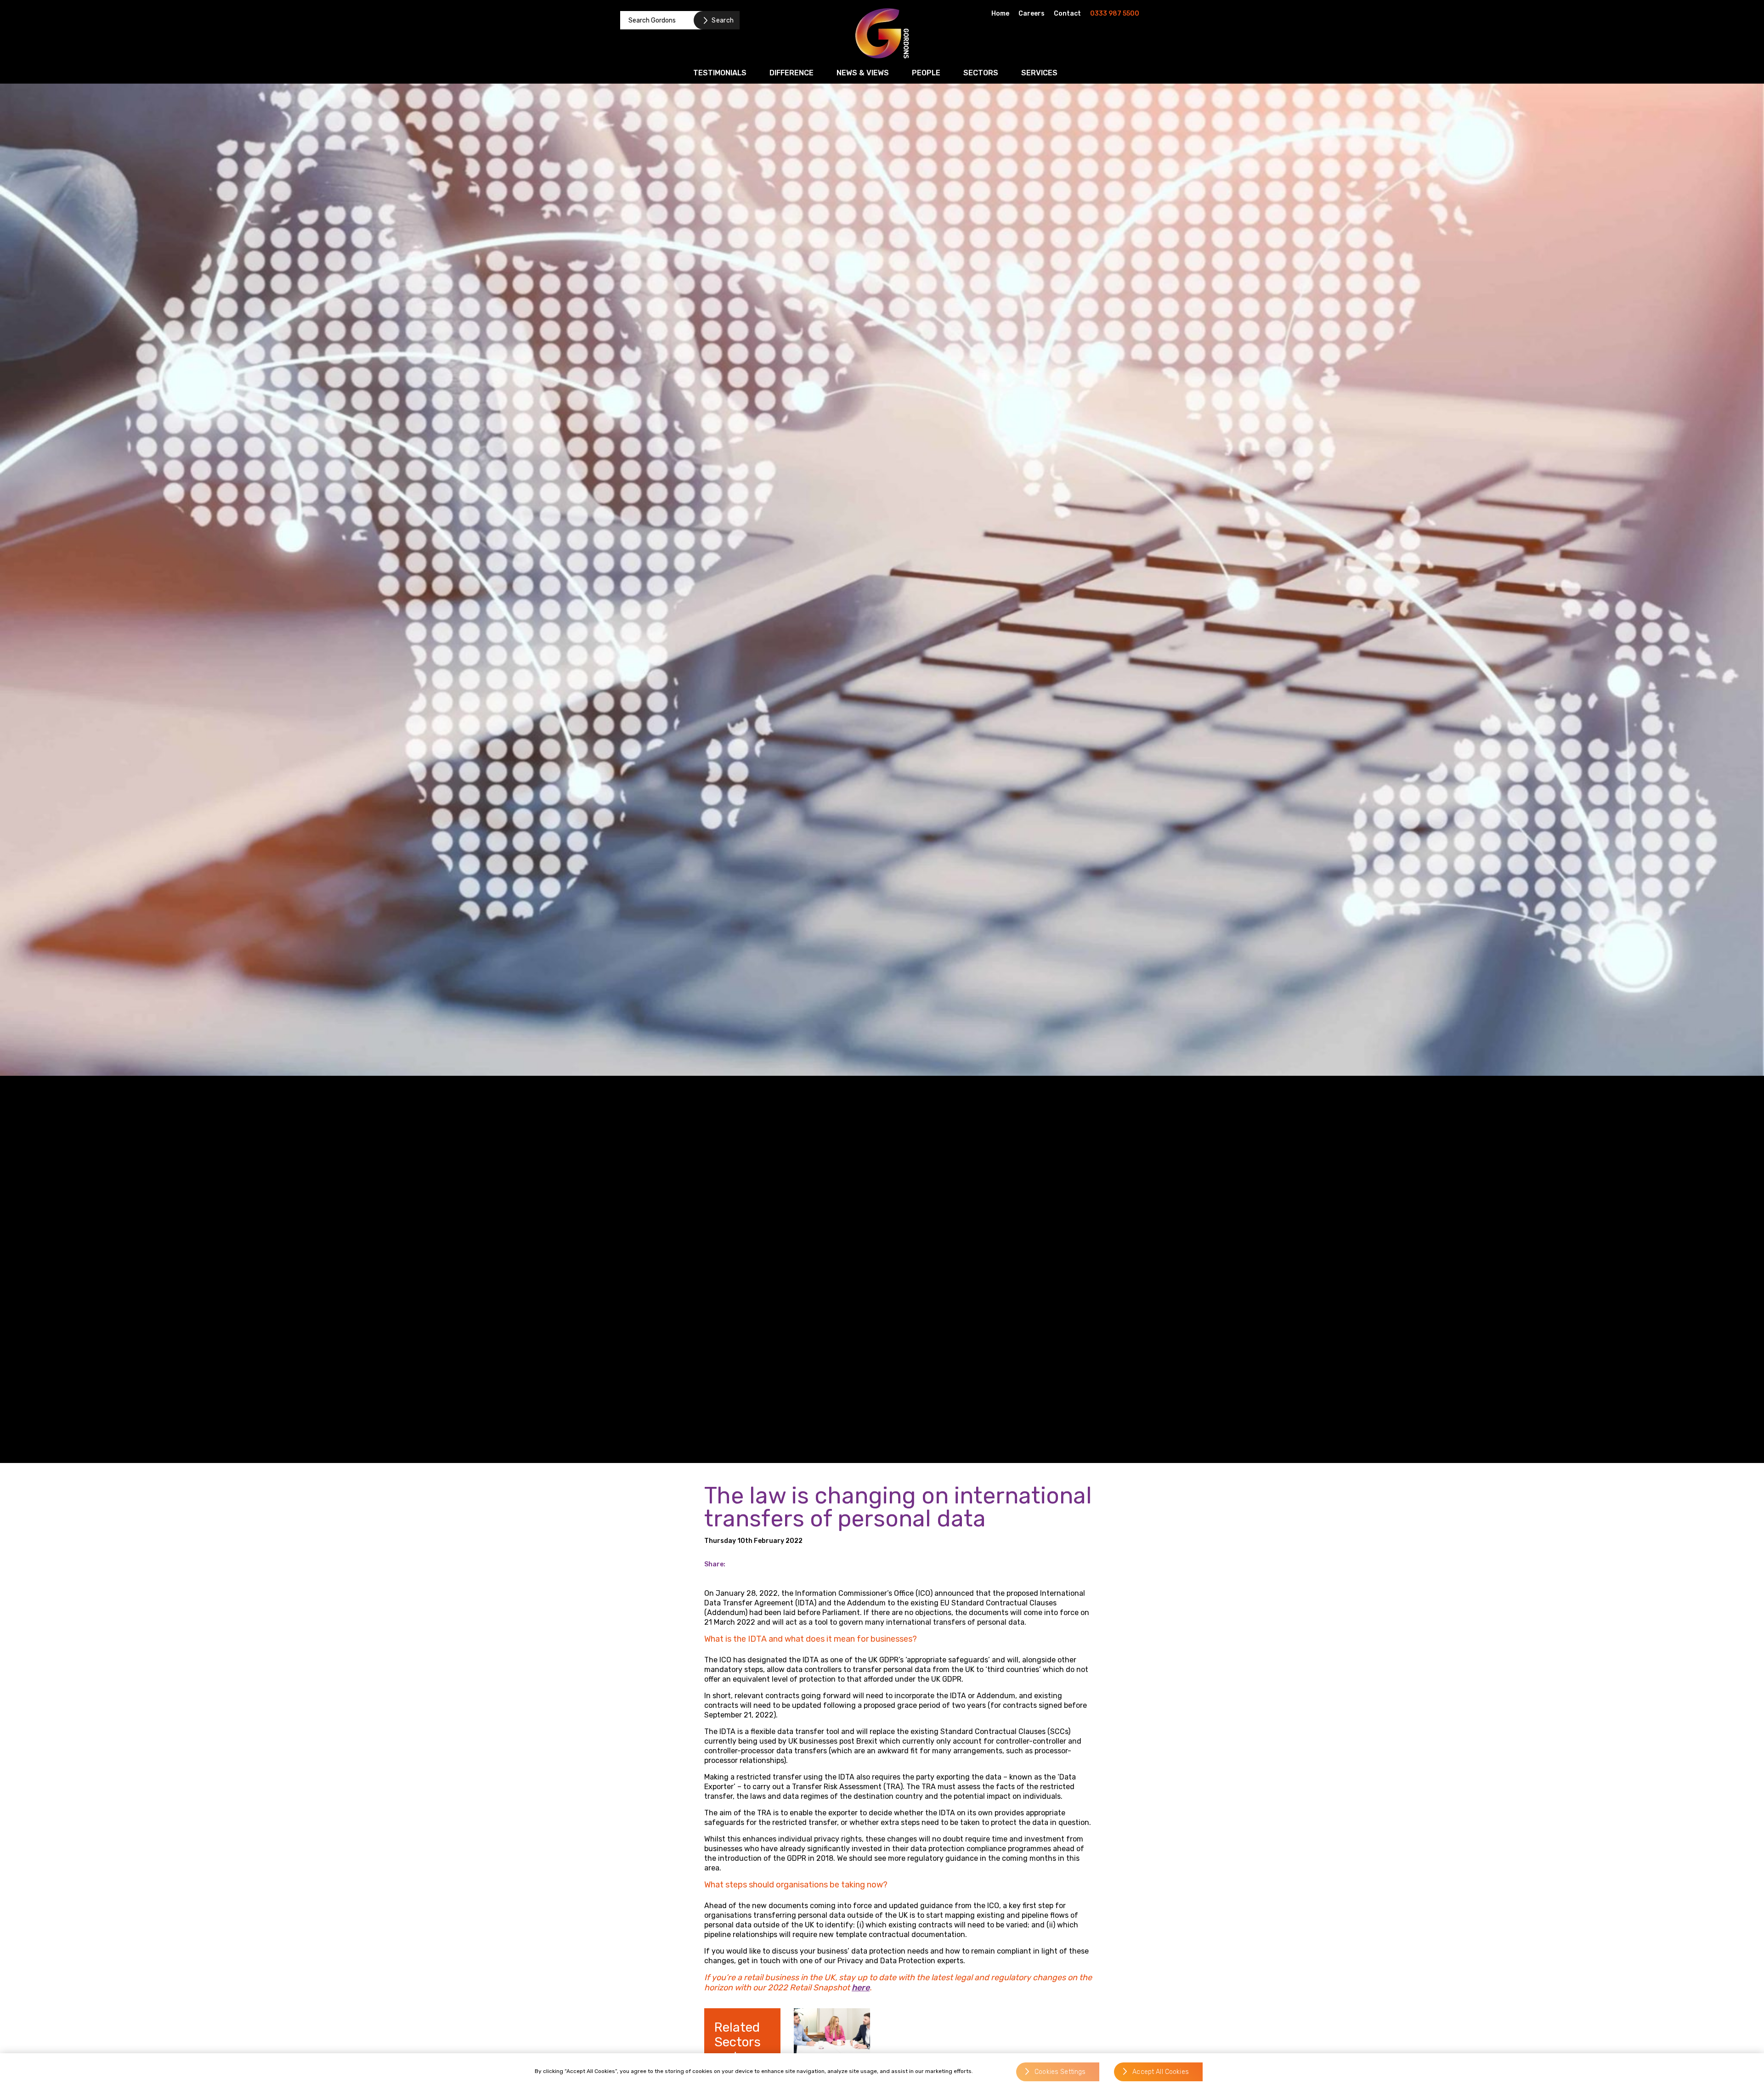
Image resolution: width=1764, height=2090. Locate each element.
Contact (1067, 14)
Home (1000, 14)
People (926, 73)
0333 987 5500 (1115, 14)
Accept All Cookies (1161, 2072)
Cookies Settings (1060, 2072)
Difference (792, 73)
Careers (1032, 14)
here (861, 1988)
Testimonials (720, 73)
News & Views (863, 73)
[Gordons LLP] (882, 33)
